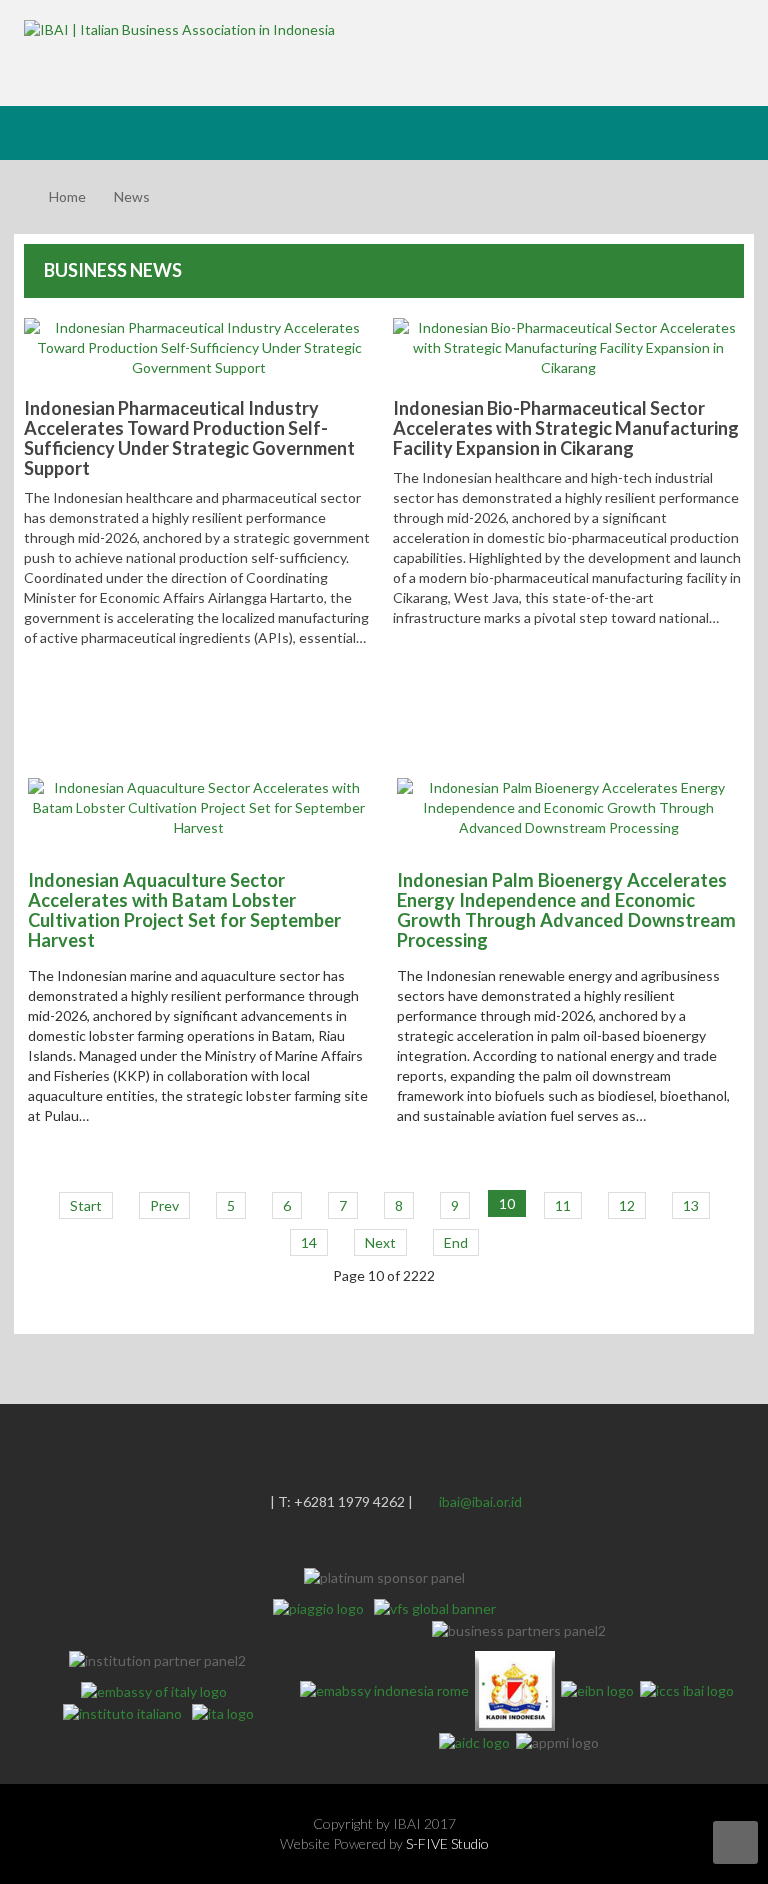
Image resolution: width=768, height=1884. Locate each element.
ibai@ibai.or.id (480, 1501)
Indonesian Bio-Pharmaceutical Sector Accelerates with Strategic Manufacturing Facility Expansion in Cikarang (566, 428)
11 (563, 1205)
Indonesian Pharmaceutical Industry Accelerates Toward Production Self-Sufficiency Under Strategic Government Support (189, 438)
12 (627, 1205)
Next (380, 1242)
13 (691, 1205)
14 (309, 1242)
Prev (164, 1205)
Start (86, 1205)
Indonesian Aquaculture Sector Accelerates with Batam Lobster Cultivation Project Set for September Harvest (184, 910)
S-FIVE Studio (447, 1843)
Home (67, 196)
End (456, 1242)
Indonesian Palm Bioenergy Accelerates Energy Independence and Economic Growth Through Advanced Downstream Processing (566, 910)
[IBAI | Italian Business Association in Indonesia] (179, 28)
